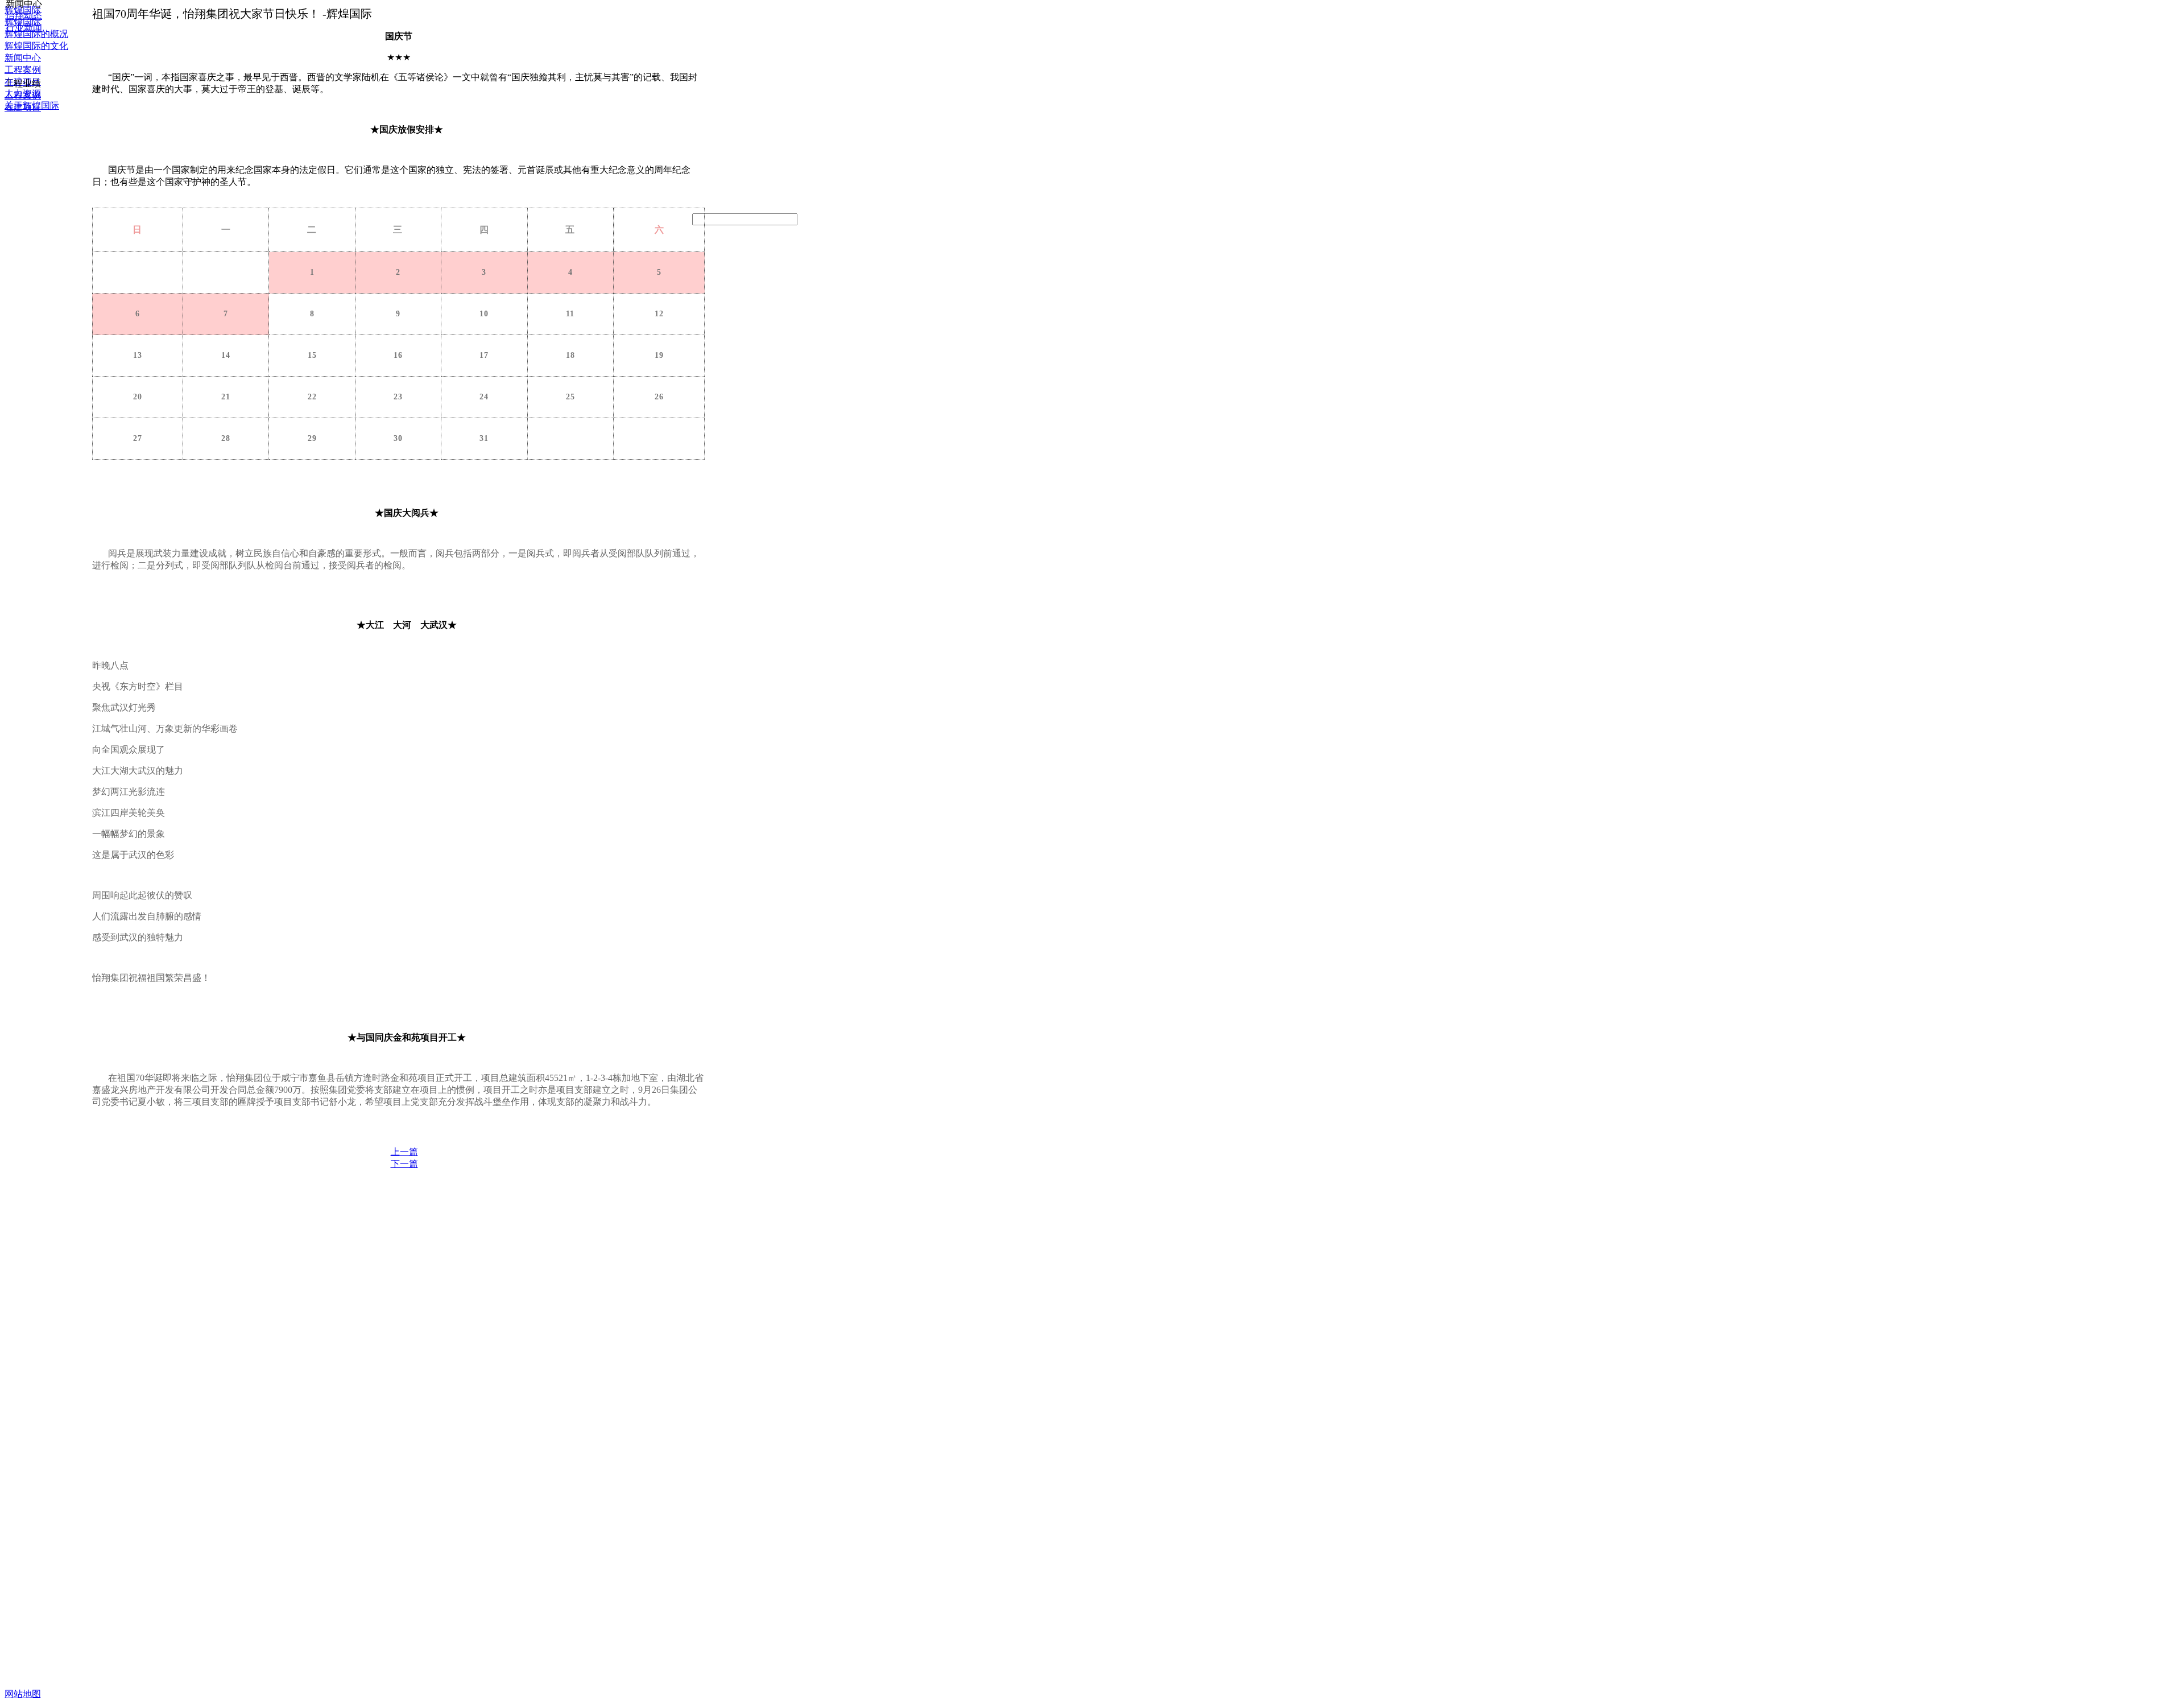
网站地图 (23, 1694)
